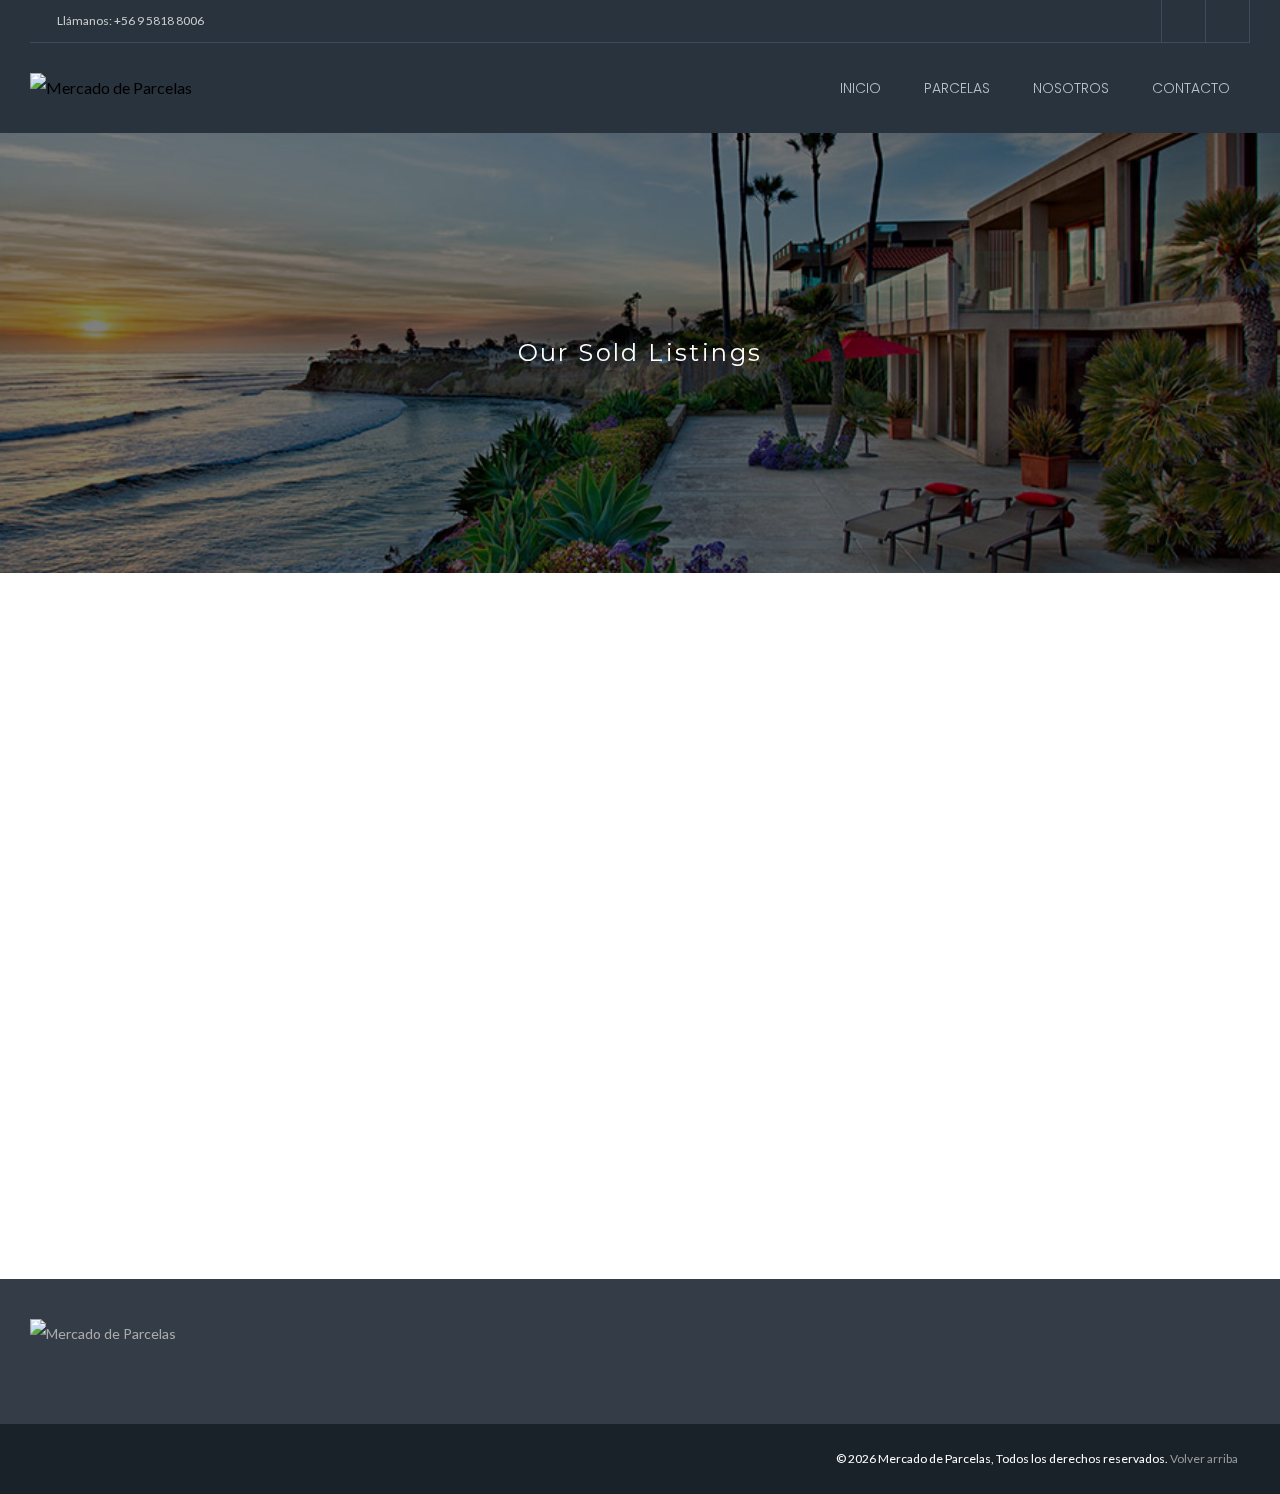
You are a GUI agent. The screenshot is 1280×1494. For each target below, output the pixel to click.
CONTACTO (1191, 88)
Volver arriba (1204, 1458)
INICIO (860, 88)
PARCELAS (957, 88)
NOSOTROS (1071, 88)
